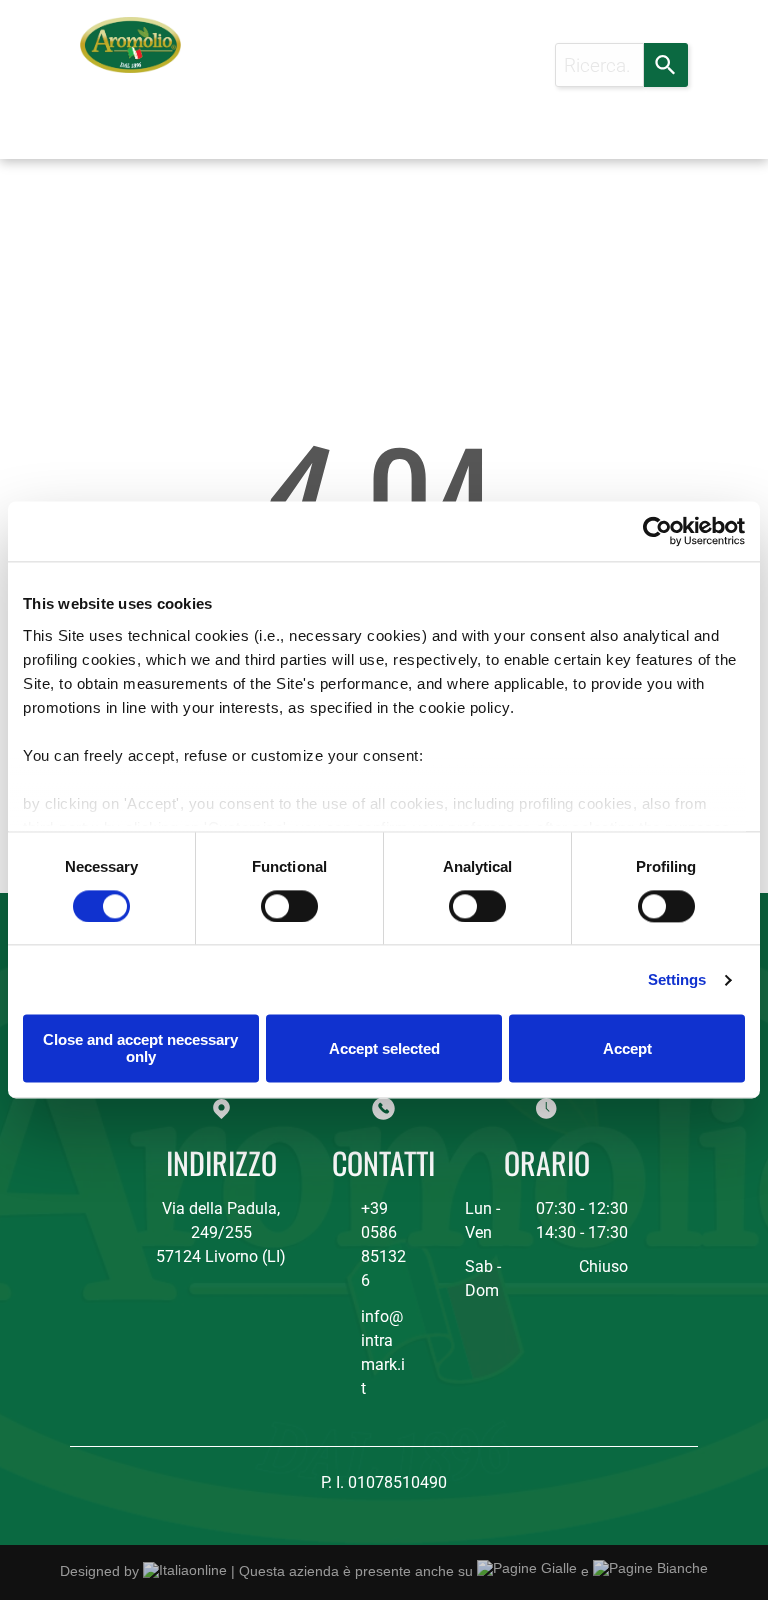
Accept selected (384, 1048)
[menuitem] (243, 69)
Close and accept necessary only (140, 1049)
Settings (677, 979)
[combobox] (599, 65)
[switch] (289, 906)
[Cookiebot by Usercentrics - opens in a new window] (657, 531)
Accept (627, 1048)
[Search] (666, 65)
